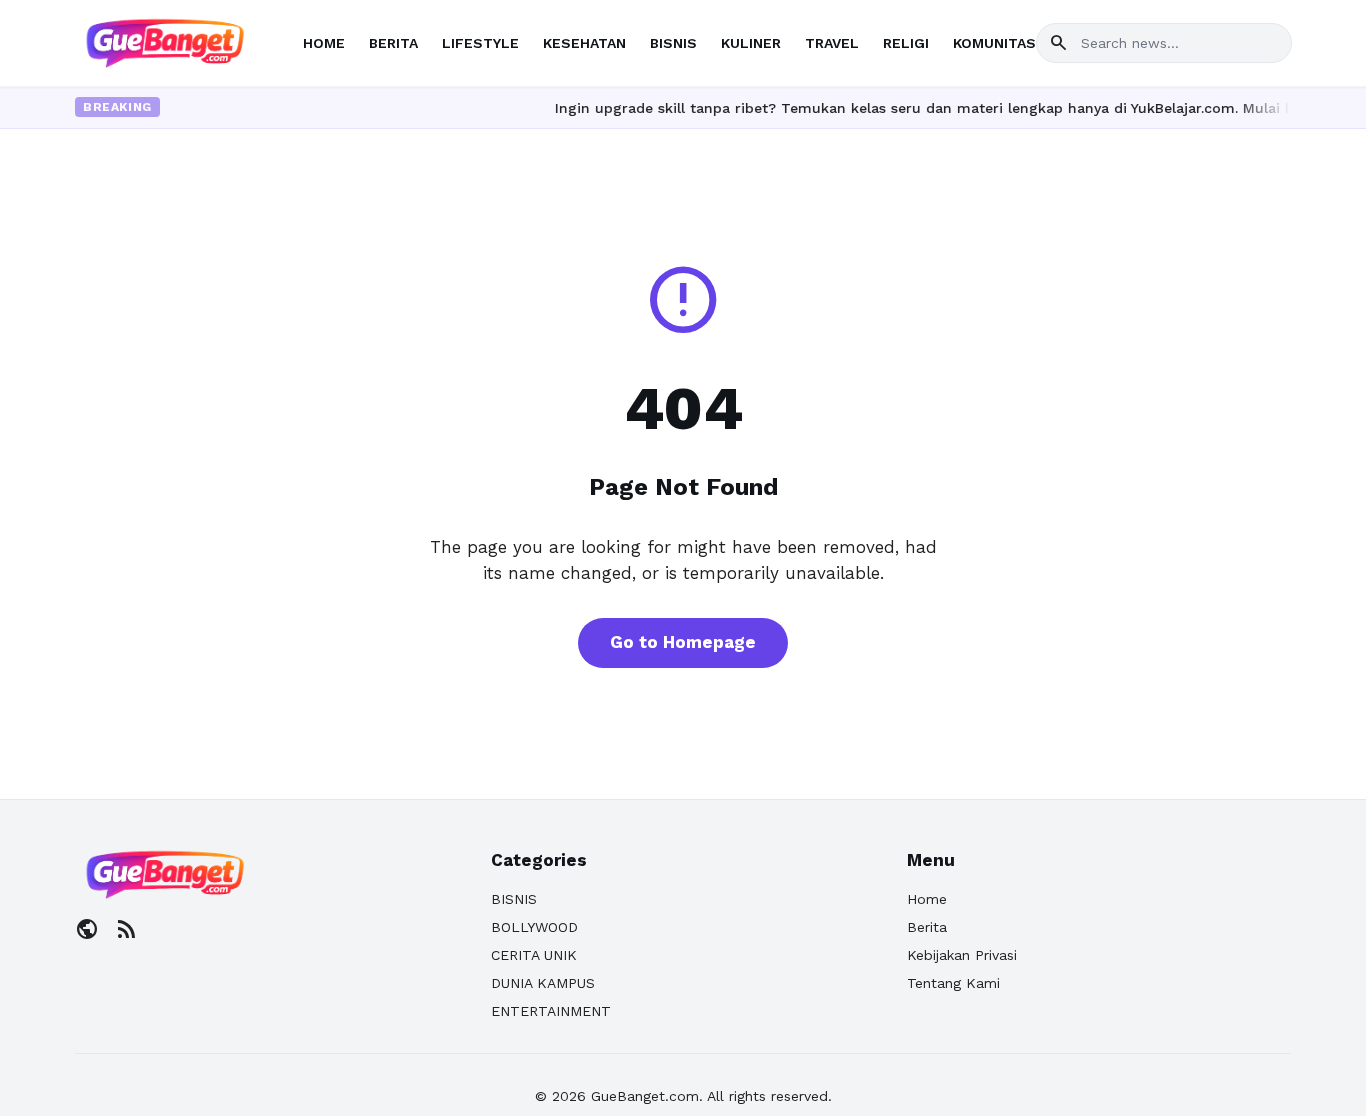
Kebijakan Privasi (962, 955)
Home (927, 899)
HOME (324, 43)
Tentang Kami (953, 983)
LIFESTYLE (480, 43)
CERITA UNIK (534, 955)
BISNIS (673, 43)
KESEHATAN (584, 43)
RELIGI (906, 43)
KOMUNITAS (994, 43)
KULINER (751, 43)
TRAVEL (832, 43)
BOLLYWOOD (534, 927)
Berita (927, 927)
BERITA (393, 43)
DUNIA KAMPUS (543, 983)
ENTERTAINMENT (551, 1011)
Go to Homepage (683, 642)
